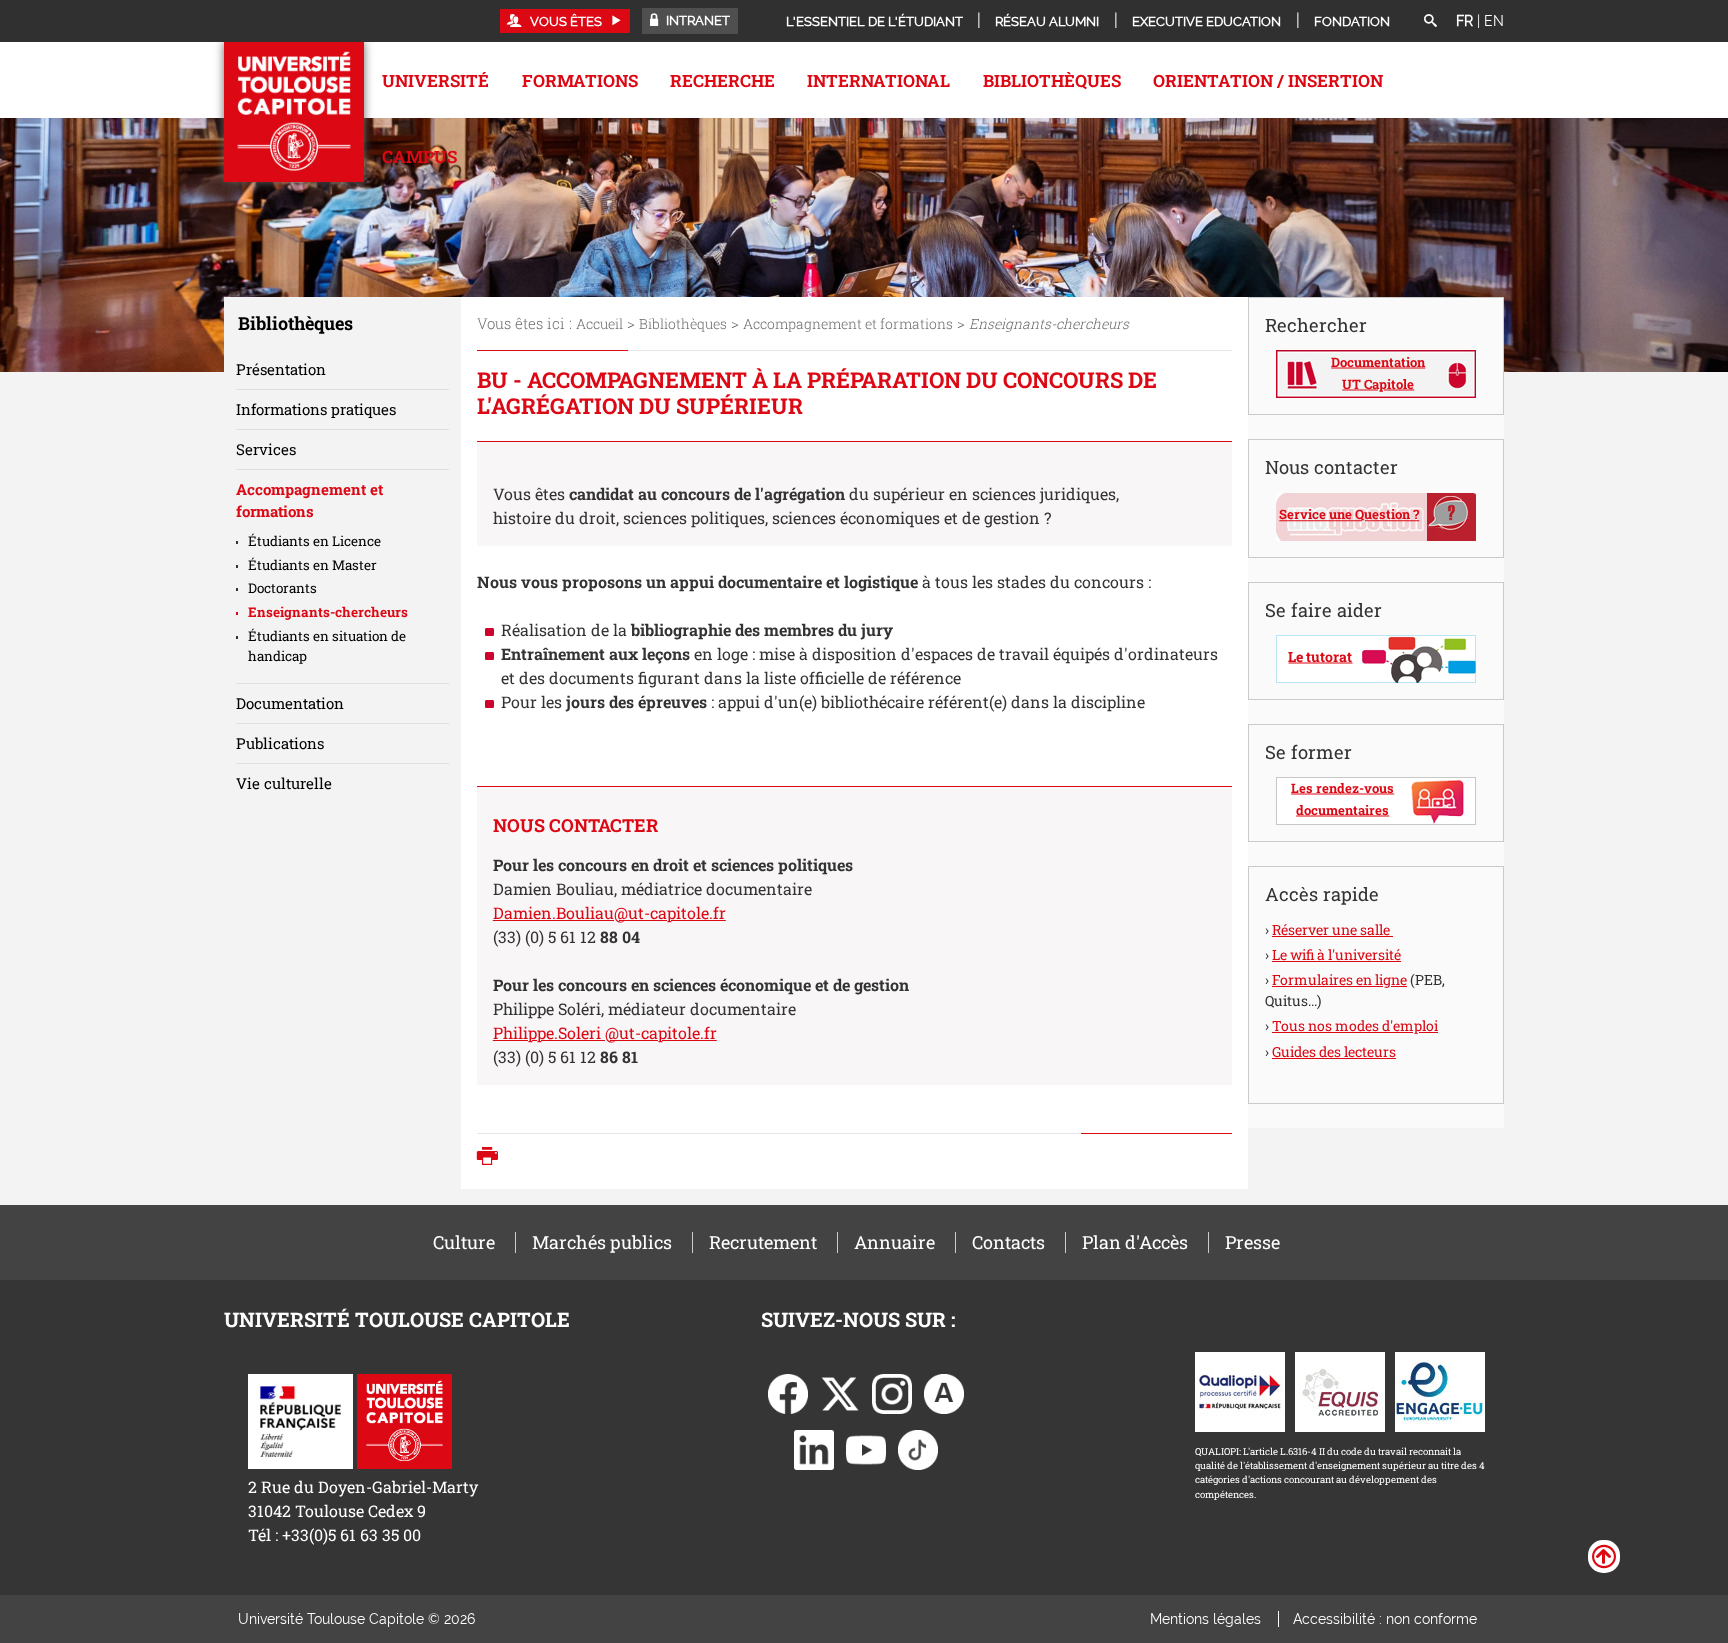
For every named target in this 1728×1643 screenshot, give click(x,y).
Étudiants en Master (312, 565)
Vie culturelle (284, 783)
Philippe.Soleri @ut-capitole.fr (605, 1032)
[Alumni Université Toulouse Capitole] (944, 1391)
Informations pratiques (316, 409)
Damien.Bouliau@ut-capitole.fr (609, 912)
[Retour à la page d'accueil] (294, 112)
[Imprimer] (492, 1158)
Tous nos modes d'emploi (1355, 1025)
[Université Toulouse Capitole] (404, 1419)
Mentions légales (1205, 1619)
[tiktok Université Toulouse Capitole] (918, 1447)
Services (266, 449)
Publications (280, 743)
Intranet (696, 20)
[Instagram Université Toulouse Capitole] (892, 1391)
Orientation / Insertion (1268, 80)
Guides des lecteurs (1334, 1051)
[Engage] (1440, 1389)
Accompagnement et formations (848, 323)
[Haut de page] (1604, 1555)
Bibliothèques (1052, 80)
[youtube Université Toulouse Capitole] (866, 1447)
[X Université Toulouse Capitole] (840, 1391)
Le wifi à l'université (1336, 954)
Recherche (722, 80)
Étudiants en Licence (314, 541)
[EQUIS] (1340, 1389)
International (878, 80)
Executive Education (1206, 21)
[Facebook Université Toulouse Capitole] (788, 1391)
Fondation (1352, 21)
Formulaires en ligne (1339, 979)
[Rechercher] (1430, 22)
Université (435, 80)
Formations (580, 80)
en (1494, 21)
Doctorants (282, 588)
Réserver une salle (1332, 929)
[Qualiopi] (1240, 1389)
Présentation (281, 369)
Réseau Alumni (1047, 21)
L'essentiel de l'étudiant (874, 21)
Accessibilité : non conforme (1385, 1619)
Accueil (599, 323)
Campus (419, 156)
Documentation (290, 703)
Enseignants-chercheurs (328, 612)
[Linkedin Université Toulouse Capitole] (814, 1447)
